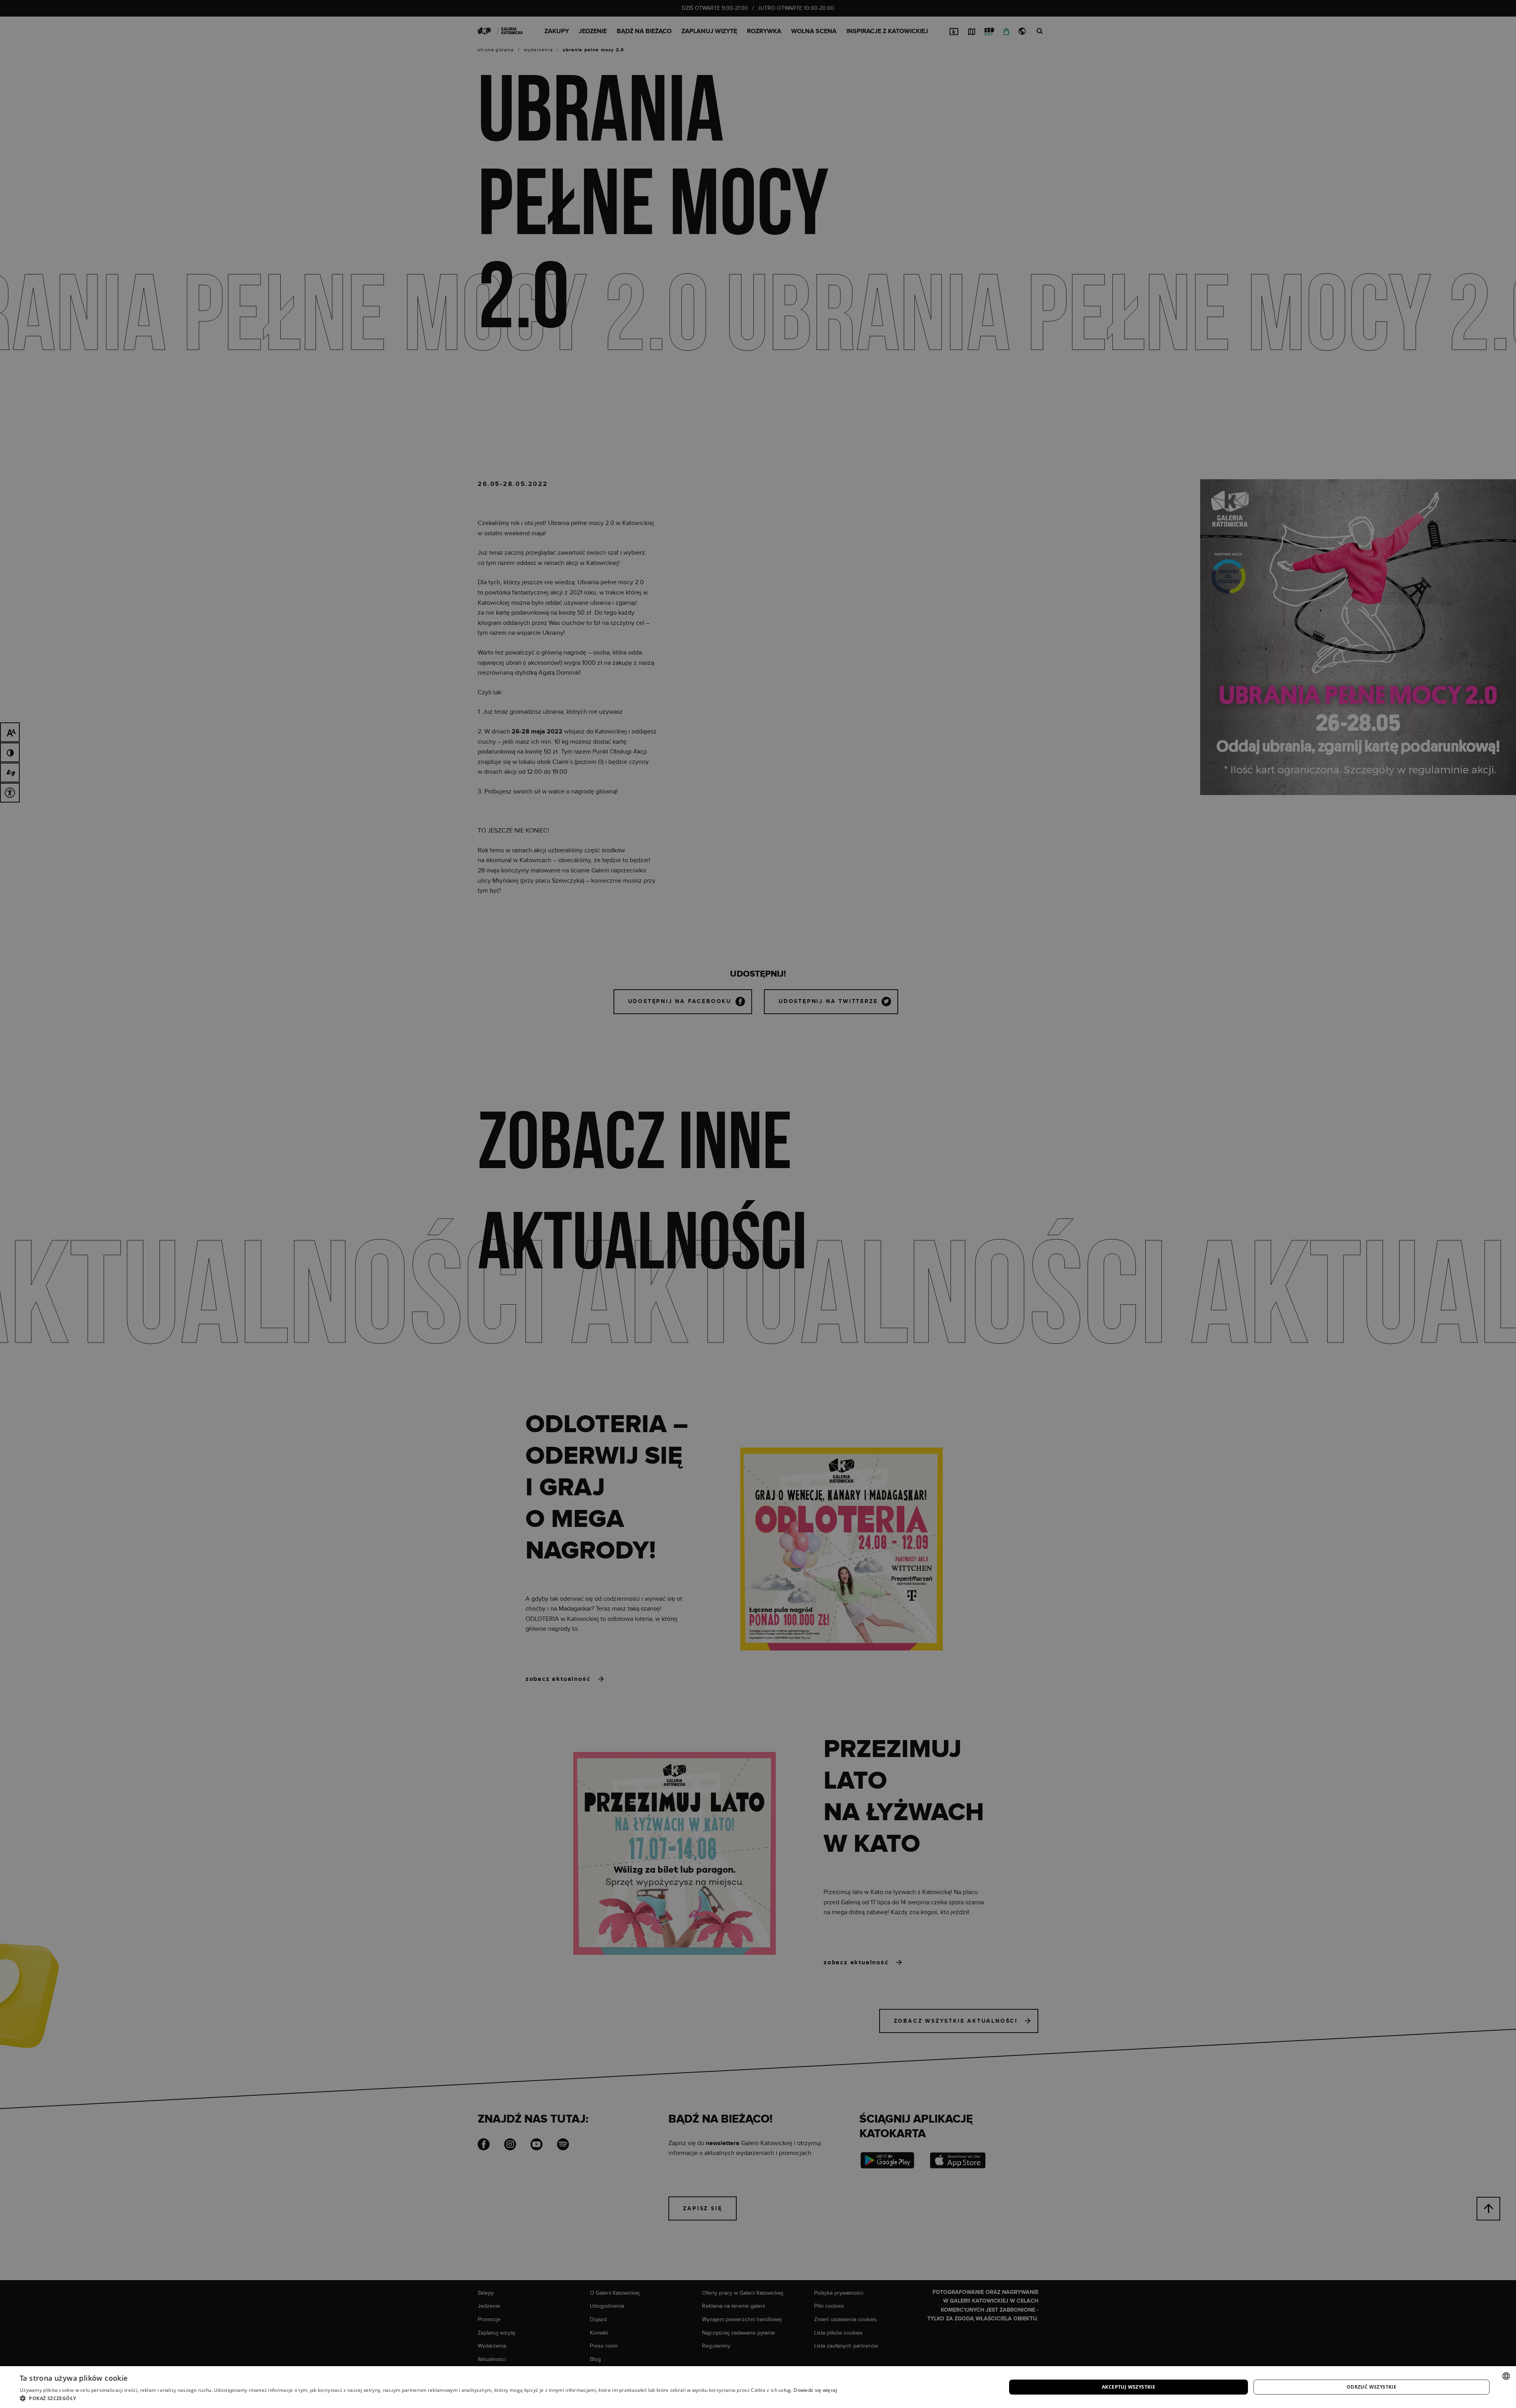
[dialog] (758, 1204)
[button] (429, 2398)
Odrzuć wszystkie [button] (1372, 2387)
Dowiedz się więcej (815, 2390)
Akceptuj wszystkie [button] (1129, 2387)
